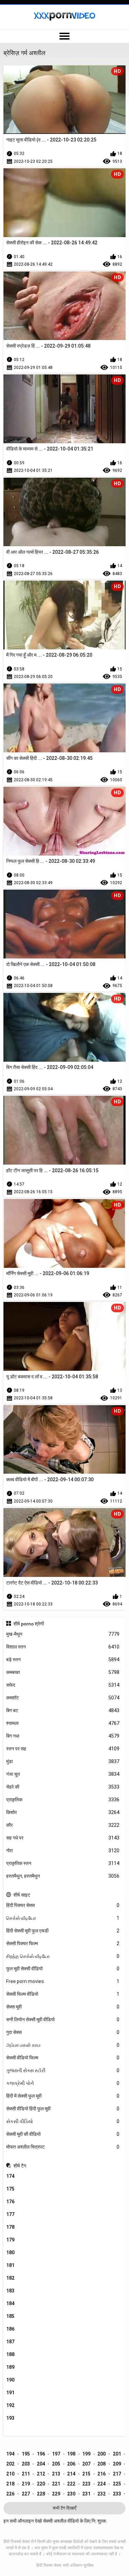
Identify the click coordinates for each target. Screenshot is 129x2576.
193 (10, 2418)
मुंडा (63, 1761)
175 (10, 2189)
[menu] (64, 36)
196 (41, 2454)
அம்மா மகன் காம (63, 2045)
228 (41, 2494)
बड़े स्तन (63, 1660)
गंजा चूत (63, 1774)
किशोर (63, 1812)
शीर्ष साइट (22, 1895)
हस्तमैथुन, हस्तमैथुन (63, 1876)
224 (101, 2484)
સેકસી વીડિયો (63, 2121)
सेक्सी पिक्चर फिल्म (63, 1943)
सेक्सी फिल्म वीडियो (63, 1994)
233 (117, 2494)
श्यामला (63, 1723)
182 (10, 2278)
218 (10, 2484)
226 (10, 2494)
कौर (63, 1825)
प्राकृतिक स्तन (63, 1863)
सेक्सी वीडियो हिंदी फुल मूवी (63, 2109)
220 (41, 2484)
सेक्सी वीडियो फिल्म (63, 2058)
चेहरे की (63, 1787)
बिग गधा (63, 1736)
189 (10, 2367)
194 (10, 2454)
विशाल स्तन (63, 1647)
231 (86, 2494)
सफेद (63, 1685)
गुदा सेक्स (63, 2032)
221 (56, 2484)
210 (10, 2474)
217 (117, 2474)
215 (86, 2474)
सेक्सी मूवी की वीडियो (63, 2134)
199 (86, 2454)
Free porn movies (63, 1981)
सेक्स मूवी (63, 2007)
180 (10, 2252)
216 (101, 2474)
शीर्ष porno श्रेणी (29, 1624)
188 (10, 2354)
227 (26, 2494)
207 (86, 2464)
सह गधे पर (63, 1838)
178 (10, 2227)
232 (101, 2494)
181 (10, 2265)
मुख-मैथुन (63, 1634)
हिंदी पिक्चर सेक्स (63, 1905)
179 (10, 2240)
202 (10, 2464)
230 (71, 2494)
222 (71, 2484)
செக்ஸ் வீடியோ (63, 1918)
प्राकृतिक (63, 1800)
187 (10, 2342)
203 (26, 2464)
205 (56, 2464)
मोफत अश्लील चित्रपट (63, 2147)
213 (56, 2474)
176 (10, 2202)
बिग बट (63, 1710)
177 (10, 2214)
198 (71, 2454)
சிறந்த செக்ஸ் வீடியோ (63, 1956)
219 (26, 2484)
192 (10, 2405)
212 (41, 2474)
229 (56, 2494)
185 (10, 2316)
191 (10, 2393)
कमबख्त (63, 1672)
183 (10, 2291)
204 (41, 2464)
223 (86, 2484)
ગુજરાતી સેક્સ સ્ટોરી (63, 2070)
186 (10, 2329)
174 (10, 2176)
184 (10, 2303)
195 (26, 2454)
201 (117, 2454)
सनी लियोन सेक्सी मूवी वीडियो (63, 2020)
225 (117, 2484)
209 (117, 2464)
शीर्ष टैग (20, 2166)
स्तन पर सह (63, 1749)
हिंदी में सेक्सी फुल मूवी (63, 2096)
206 (71, 2464)
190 (10, 2380)
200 (101, 2454)
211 (26, 2474)
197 (56, 2454)
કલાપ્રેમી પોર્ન (63, 2083)
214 (71, 2474)
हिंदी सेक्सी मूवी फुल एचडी (63, 1931)
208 (101, 2464)
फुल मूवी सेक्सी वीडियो (63, 1969)
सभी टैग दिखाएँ (64, 2508)
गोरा (63, 1851)
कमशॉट (63, 1698)
